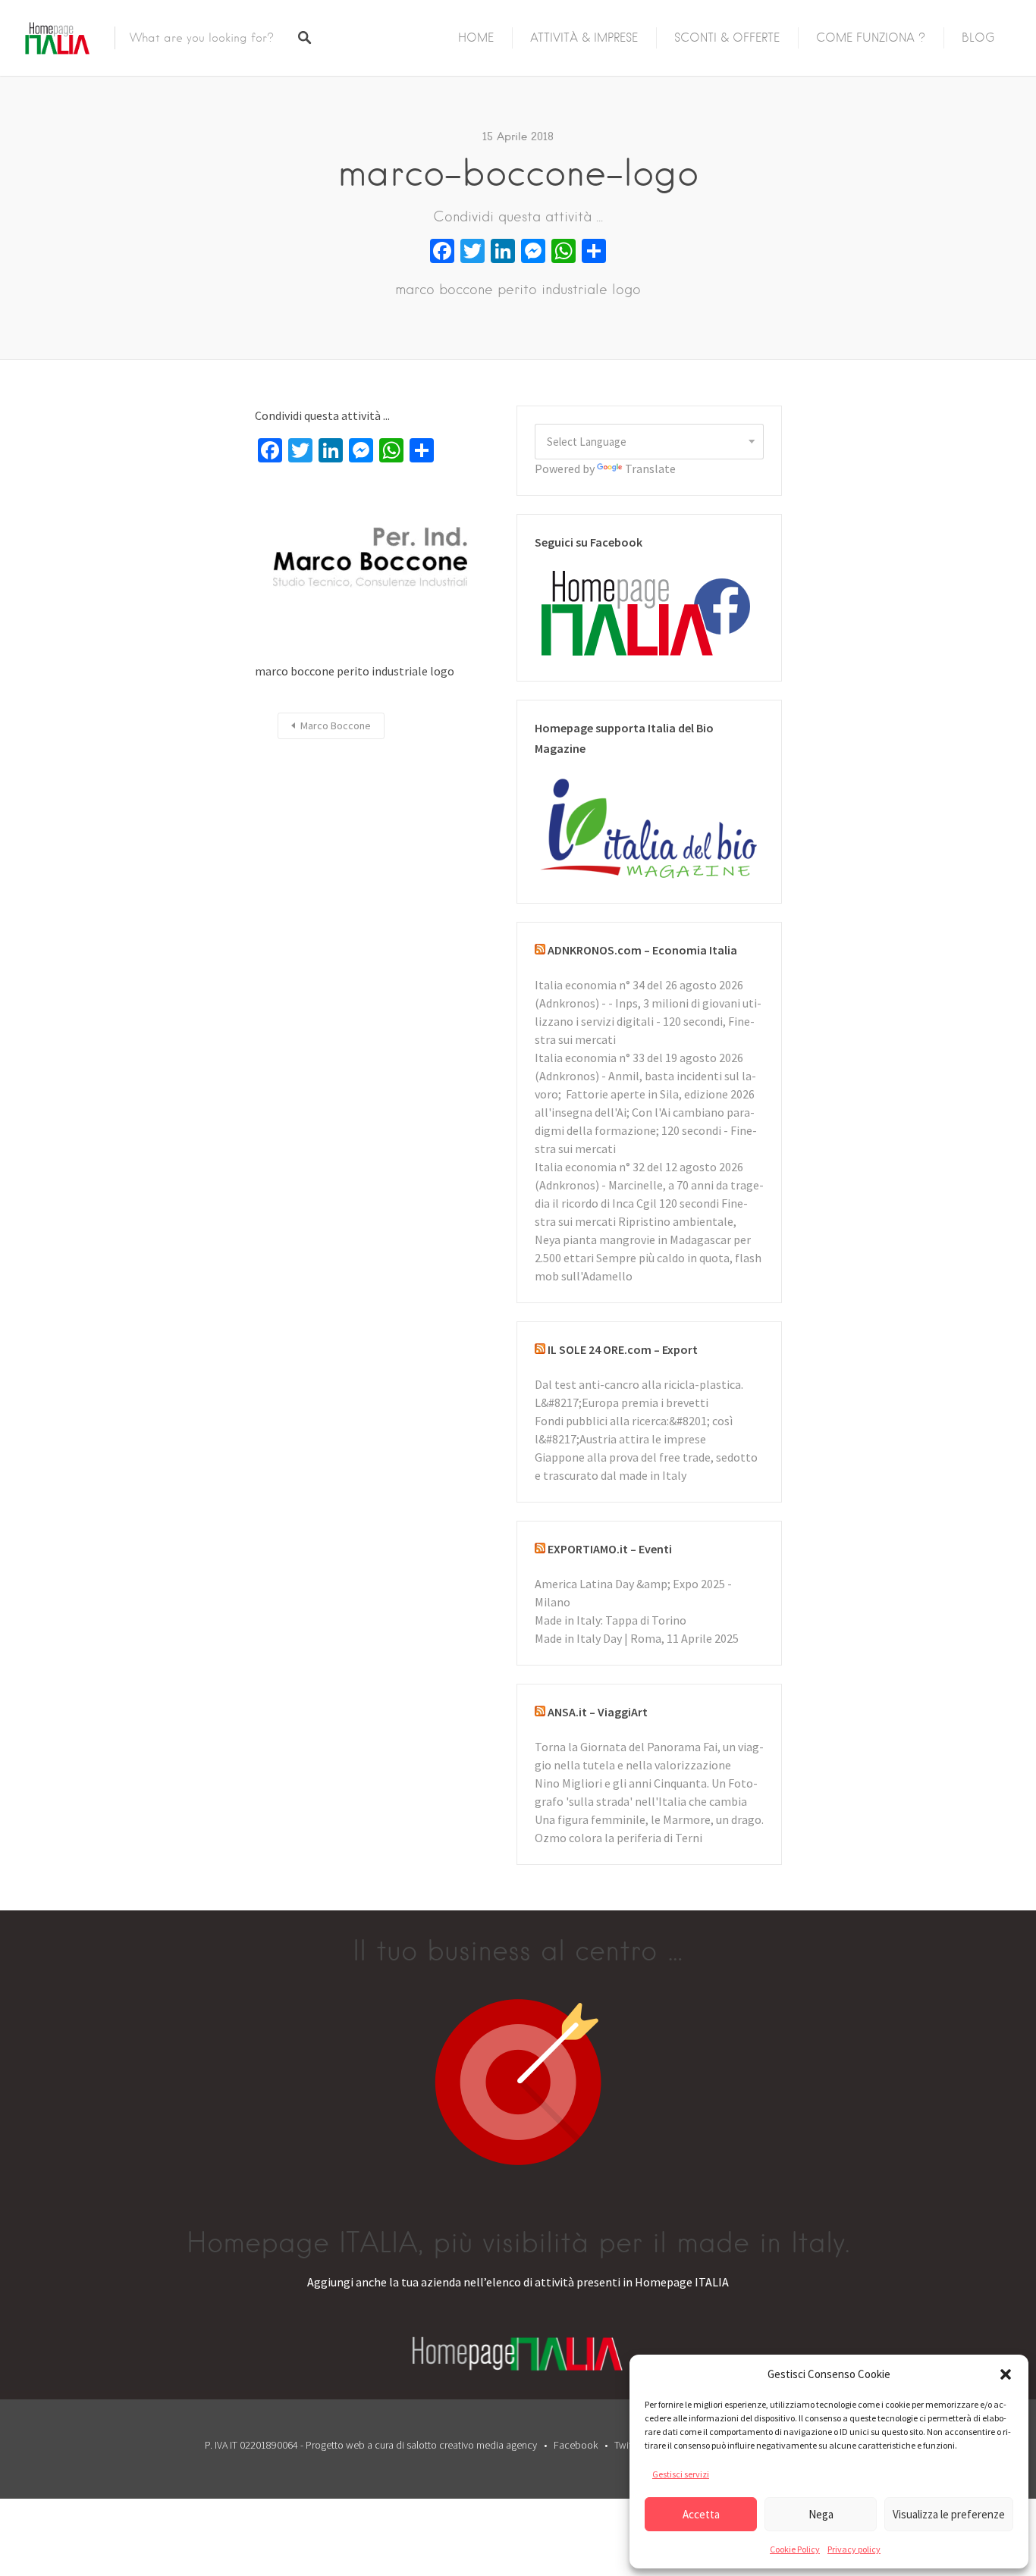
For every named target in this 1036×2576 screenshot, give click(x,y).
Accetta (701, 2514)
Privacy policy (854, 2549)
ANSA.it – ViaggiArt (598, 1712)
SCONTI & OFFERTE (727, 38)
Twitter (629, 2445)
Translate (650, 469)
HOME (476, 38)
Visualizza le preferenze (949, 2514)
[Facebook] (442, 253)
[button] (1006, 2374)
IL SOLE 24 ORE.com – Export (623, 1349)
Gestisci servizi (681, 2474)
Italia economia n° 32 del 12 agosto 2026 (639, 1167)
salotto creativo (440, 2445)
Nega (821, 2514)
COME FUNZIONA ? (871, 38)
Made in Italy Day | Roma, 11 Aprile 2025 (637, 1638)
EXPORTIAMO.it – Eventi (610, 1549)
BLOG (978, 38)
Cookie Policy (795, 2549)
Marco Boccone (336, 725)
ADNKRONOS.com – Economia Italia (642, 950)
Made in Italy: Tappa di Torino (611, 1620)
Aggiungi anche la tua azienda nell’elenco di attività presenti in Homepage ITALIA (518, 2282)
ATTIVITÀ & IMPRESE (584, 38)
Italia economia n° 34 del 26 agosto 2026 (639, 985)
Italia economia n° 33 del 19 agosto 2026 (639, 1058)
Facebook (576, 2445)
